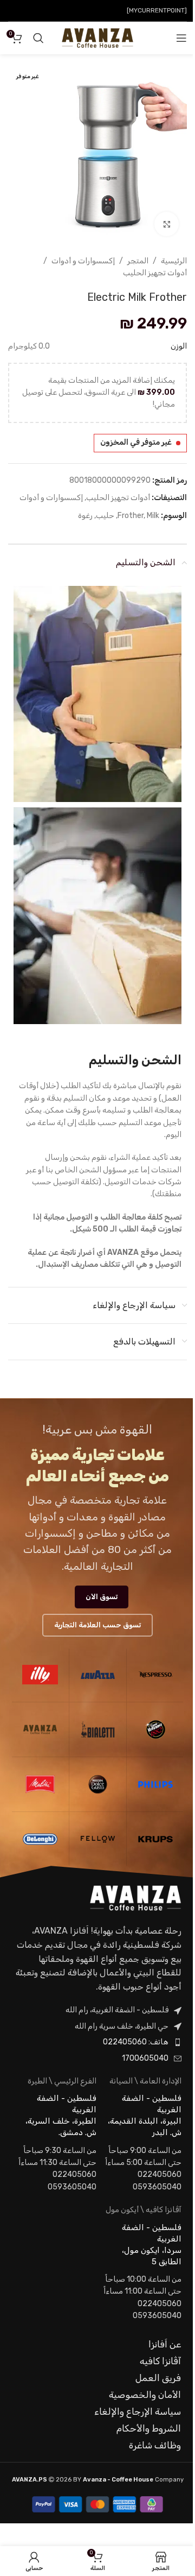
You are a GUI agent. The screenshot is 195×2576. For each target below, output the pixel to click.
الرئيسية (174, 261)
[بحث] (38, 38)
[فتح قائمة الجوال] (181, 38)
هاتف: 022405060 (136, 2042)
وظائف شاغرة (155, 2445)
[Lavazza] (98, 1675)
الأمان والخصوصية (145, 2395)
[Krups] (155, 1839)
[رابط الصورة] (135, 1898)
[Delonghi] (40, 1839)
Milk (153, 516)
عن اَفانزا (165, 2344)
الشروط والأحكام (149, 2428)
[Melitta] (40, 1784)
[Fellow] (98, 1839)
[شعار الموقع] (97, 38)
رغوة (85, 516)
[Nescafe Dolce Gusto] (98, 1784)
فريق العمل (158, 2378)
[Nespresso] (155, 1675)
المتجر (138, 261)
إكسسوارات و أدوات (83, 261)
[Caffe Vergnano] (155, 1729)
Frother (131, 516)
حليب (105, 516)
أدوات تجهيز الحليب (155, 273)
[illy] (40, 1675)
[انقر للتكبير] (167, 224)
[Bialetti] (98, 1729)
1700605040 (145, 2058)
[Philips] (155, 1784)
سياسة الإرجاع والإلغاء (138, 2411)
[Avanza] (40, 1729)
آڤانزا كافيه (160, 2361)
